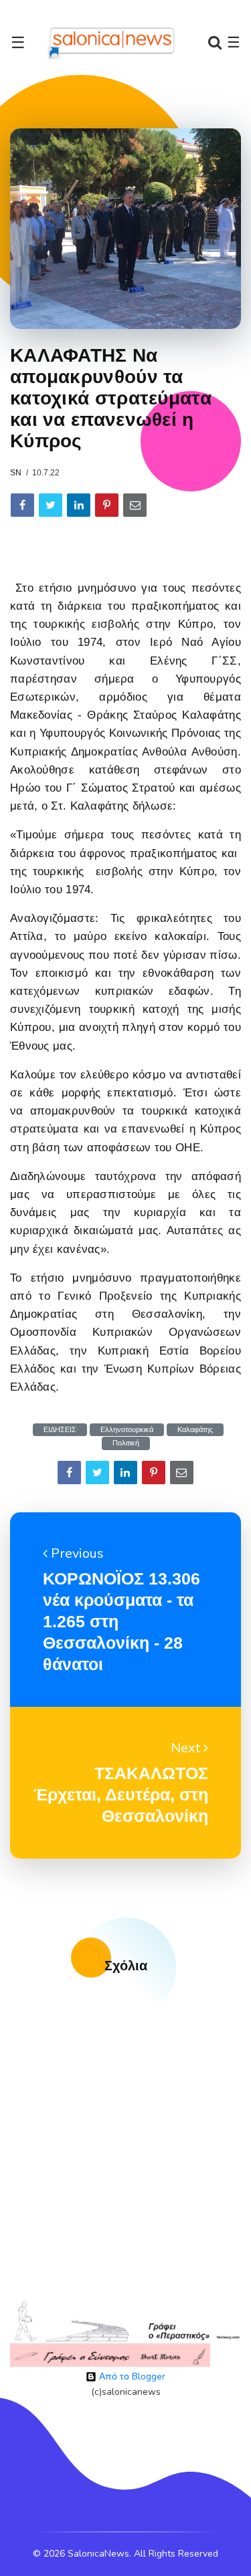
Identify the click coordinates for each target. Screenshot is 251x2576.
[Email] (135, 505)
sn (16, 473)
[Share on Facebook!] (22, 505)
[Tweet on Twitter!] (51, 505)
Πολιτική (126, 1443)
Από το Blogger (131, 2376)
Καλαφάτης (195, 1430)
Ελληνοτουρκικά (127, 1430)
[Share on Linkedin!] (79, 505)
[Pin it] (107, 505)
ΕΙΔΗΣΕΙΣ (60, 1430)
